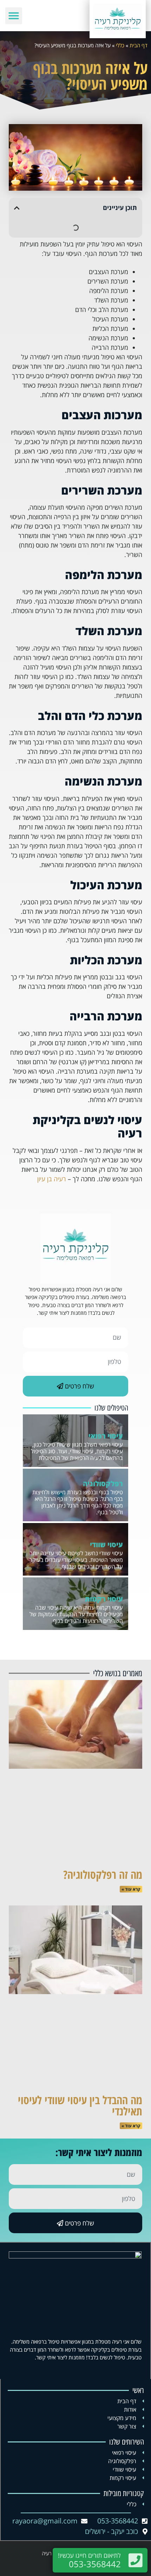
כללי (120, 45)
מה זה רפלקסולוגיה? (103, 1874)
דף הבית (139, 45)
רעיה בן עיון (52, 1179)
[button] (14, 16)
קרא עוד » (131, 1889)
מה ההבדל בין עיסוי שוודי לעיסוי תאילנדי (80, 2105)
